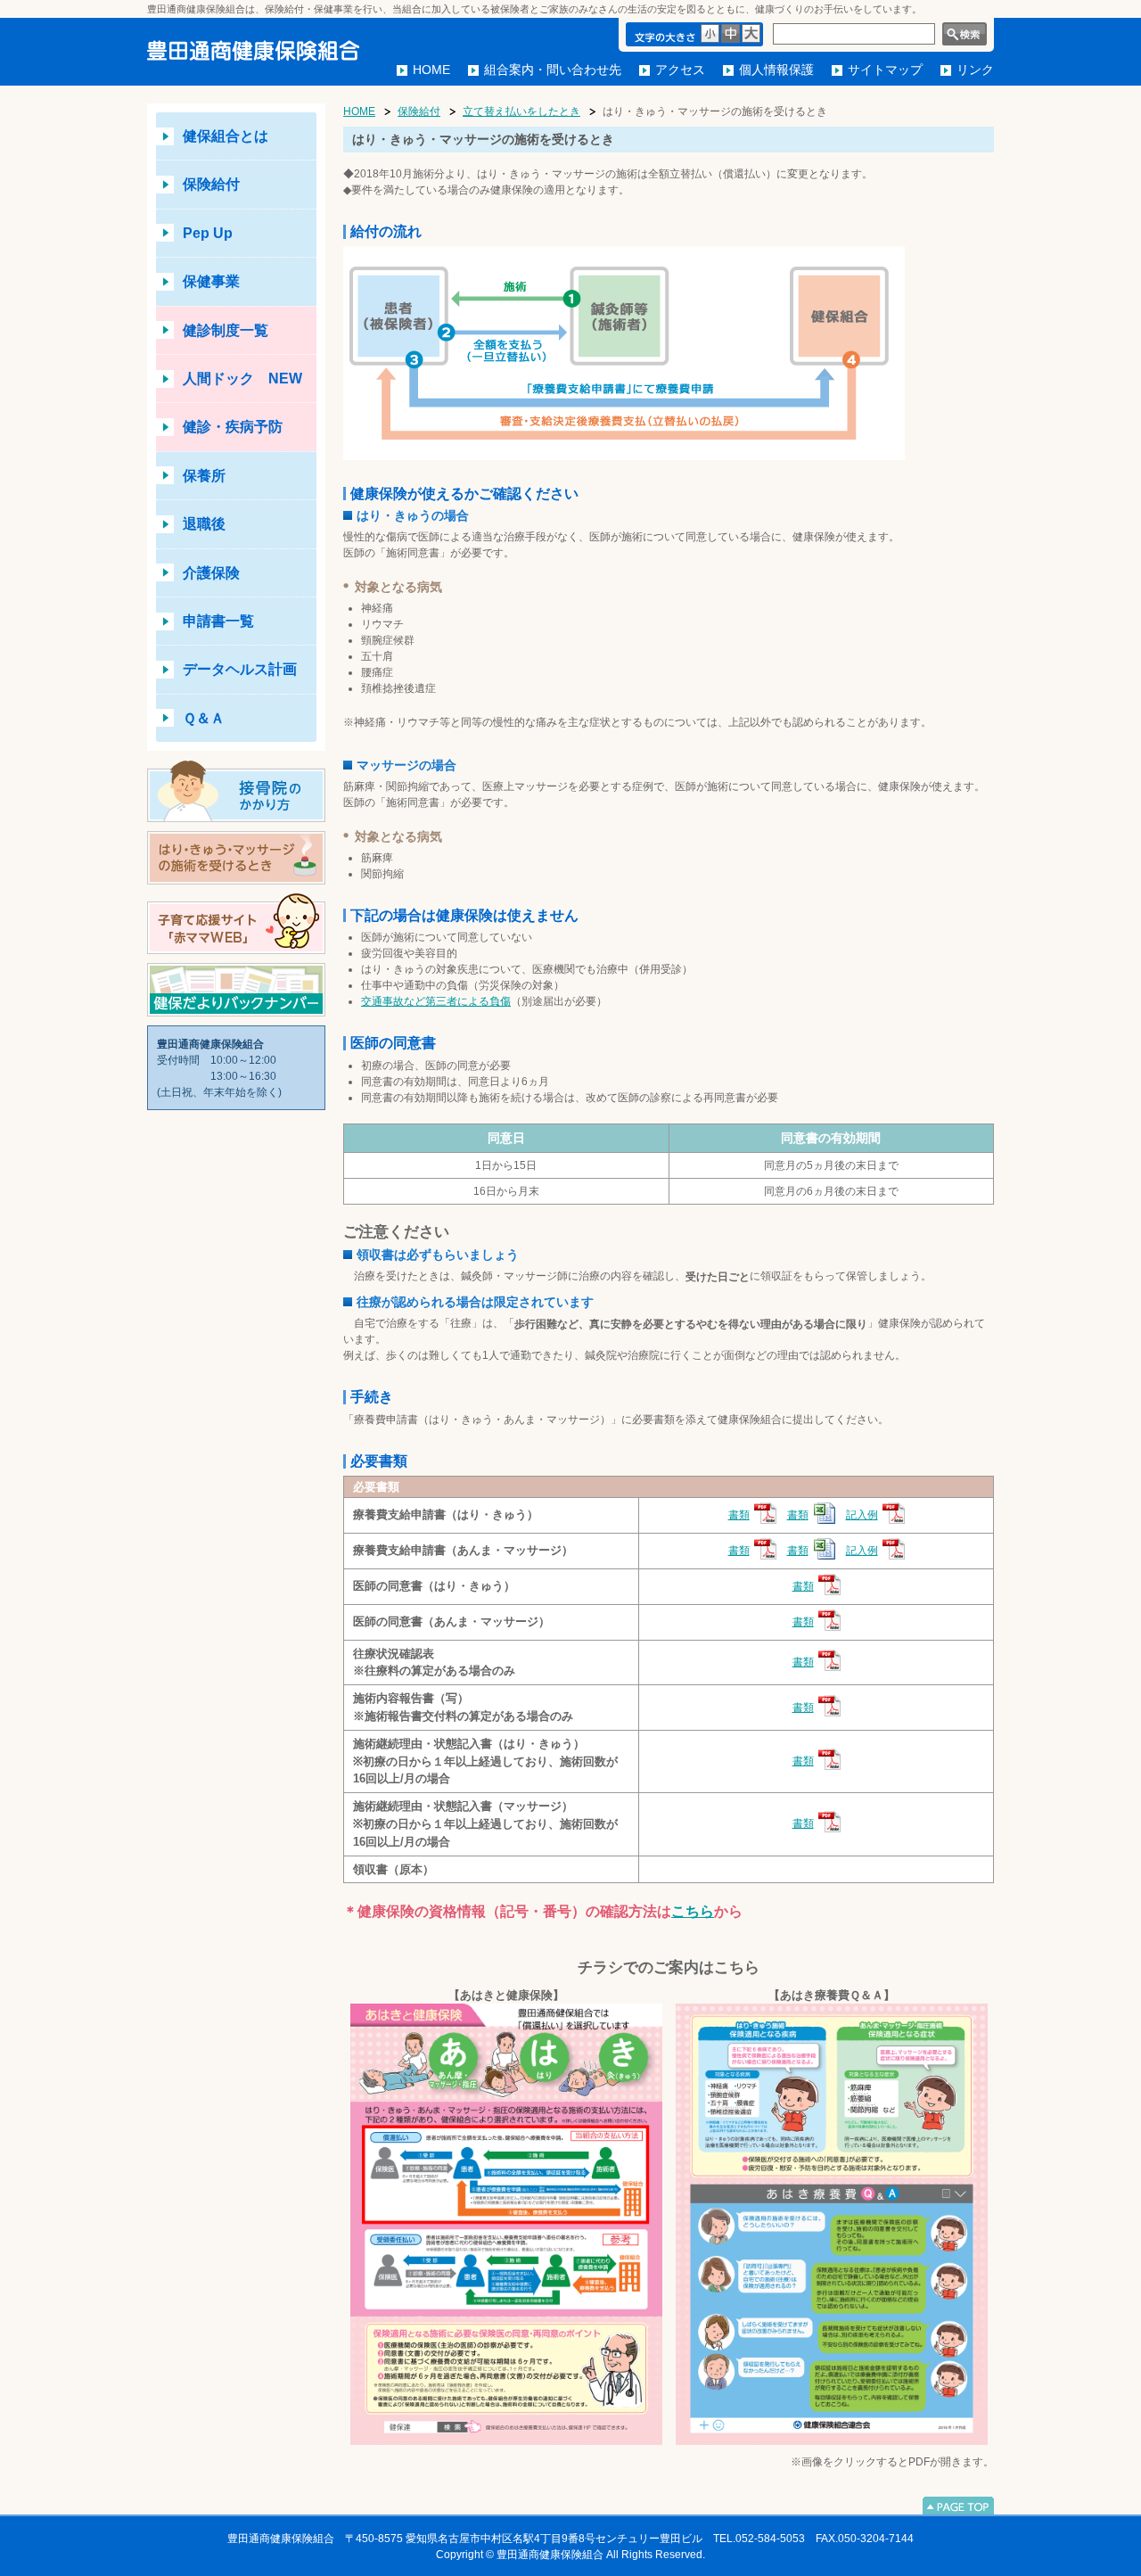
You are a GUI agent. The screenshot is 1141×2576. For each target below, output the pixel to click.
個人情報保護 (776, 70)
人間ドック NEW (242, 379)
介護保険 (211, 573)
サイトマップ (885, 70)
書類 (739, 1515)
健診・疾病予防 (233, 427)
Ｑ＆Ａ (204, 718)
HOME (431, 70)
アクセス (680, 70)
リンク (975, 70)
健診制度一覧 (226, 330)
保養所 (204, 476)
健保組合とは (226, 136)
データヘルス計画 (240, 669)
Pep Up (208, 233)
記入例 (862, 1515)
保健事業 (211, 281)
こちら (693, 1911)
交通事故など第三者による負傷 (436, 1001)
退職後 (204, 524)
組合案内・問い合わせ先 (553, 70)
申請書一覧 (218, 621)
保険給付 (211, 184)
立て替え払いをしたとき (521, 111)
